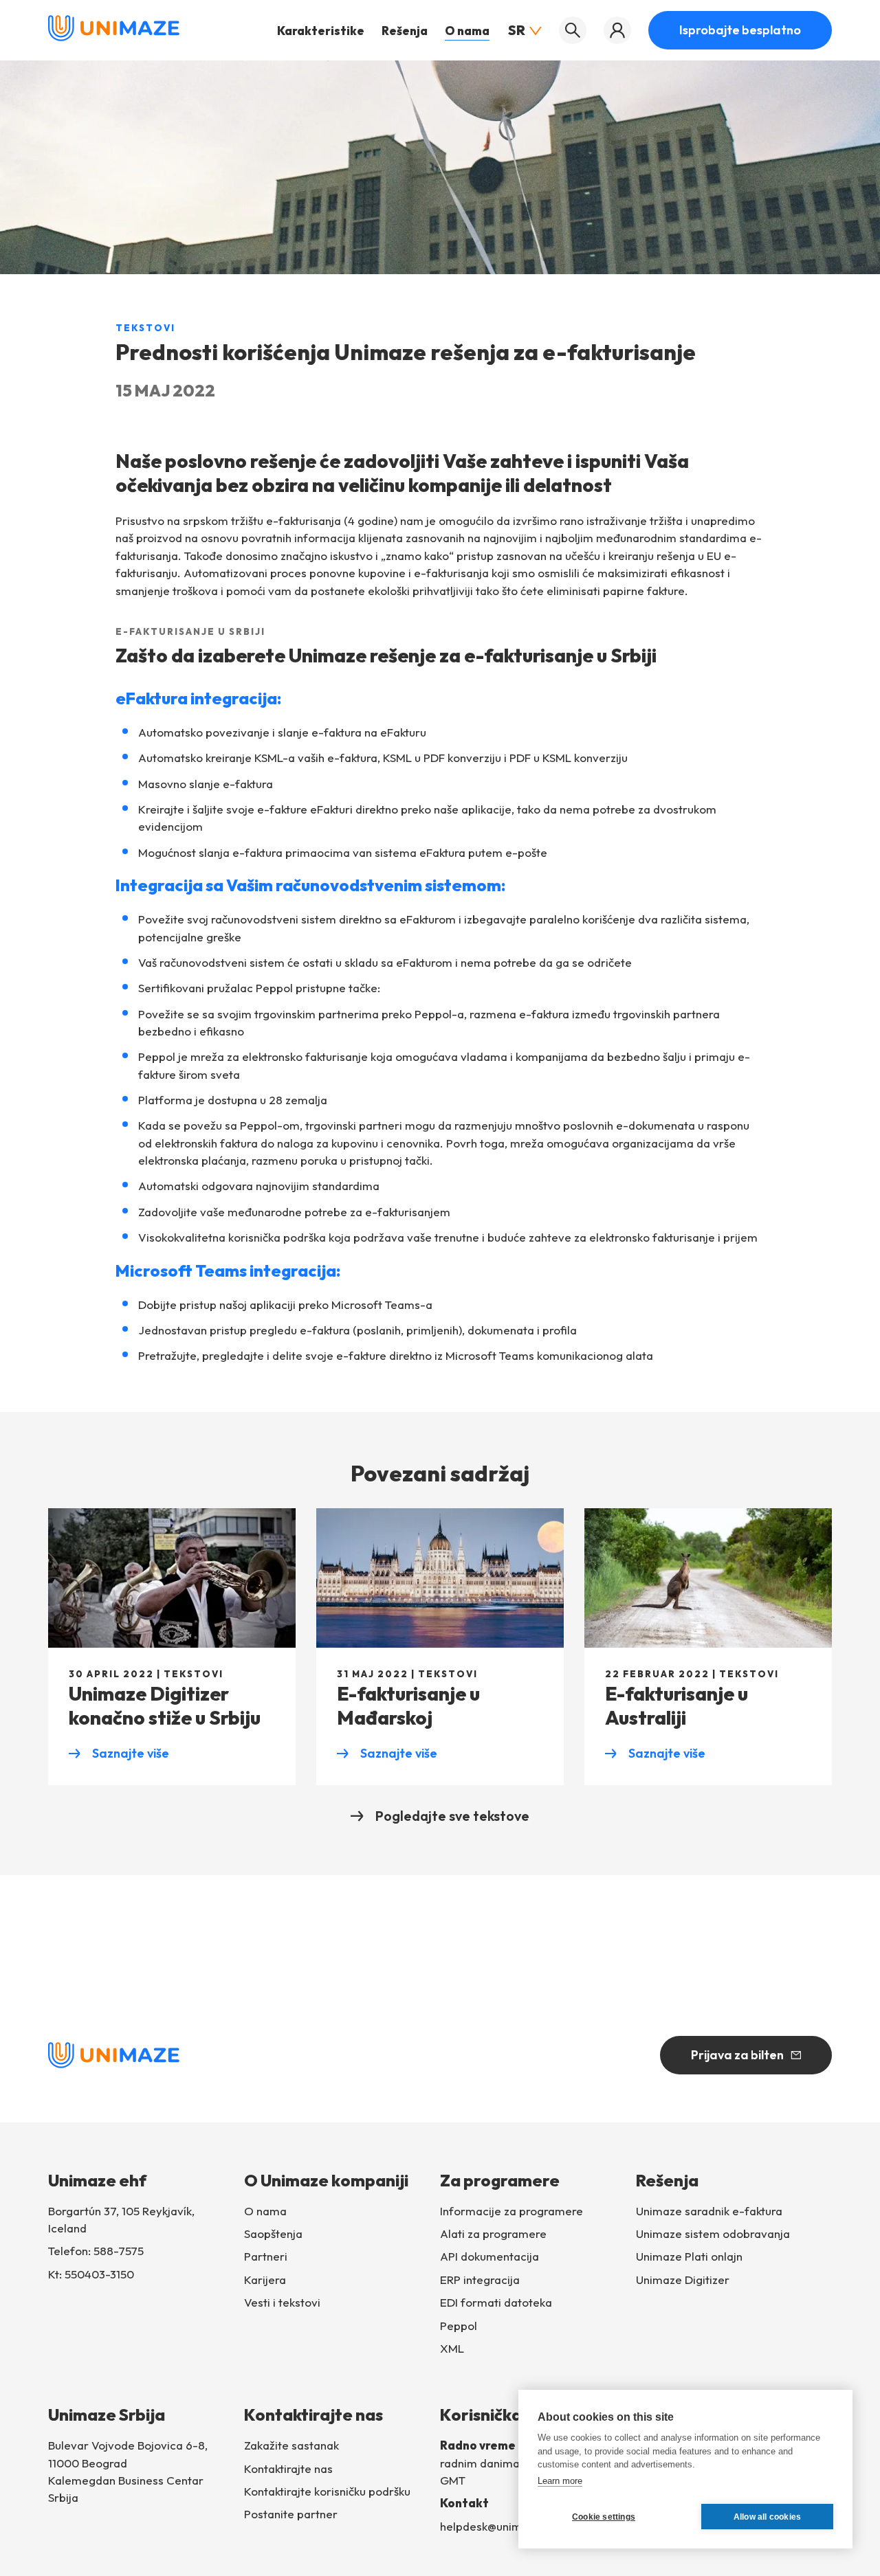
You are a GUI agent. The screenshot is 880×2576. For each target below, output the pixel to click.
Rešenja (405, 31)
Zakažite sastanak (291, 2445)
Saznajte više (119, 1754)
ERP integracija (480, 2280)
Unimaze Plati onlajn (689, 2256)
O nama (467, 31)
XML (452, 2348)
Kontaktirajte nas (288, 2468)
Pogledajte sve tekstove (452, 1816)
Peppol (459, 2326)
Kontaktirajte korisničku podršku (327, 2491)
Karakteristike (321, 31)
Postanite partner (291, 2514)
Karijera (265, 2280)
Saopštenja (273, 2233)
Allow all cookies (767, 2517)
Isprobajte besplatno (740, 30)
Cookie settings (604, 2517)
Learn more (560, 2481)
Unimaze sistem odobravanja (713, 2233)
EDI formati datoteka (496, 2302)
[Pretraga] (573, 30)
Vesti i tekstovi (282, 2302)
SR (517, 30)
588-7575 (119, 2251)
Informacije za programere (511, 2211)
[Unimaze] (114, 37)
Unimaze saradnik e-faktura (709, 2211)
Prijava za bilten (737, 2055)
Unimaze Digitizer (683, 2280)
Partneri (266, 2256)
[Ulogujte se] (617, 30)
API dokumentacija (489, 2256)
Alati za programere (493, 2233)
